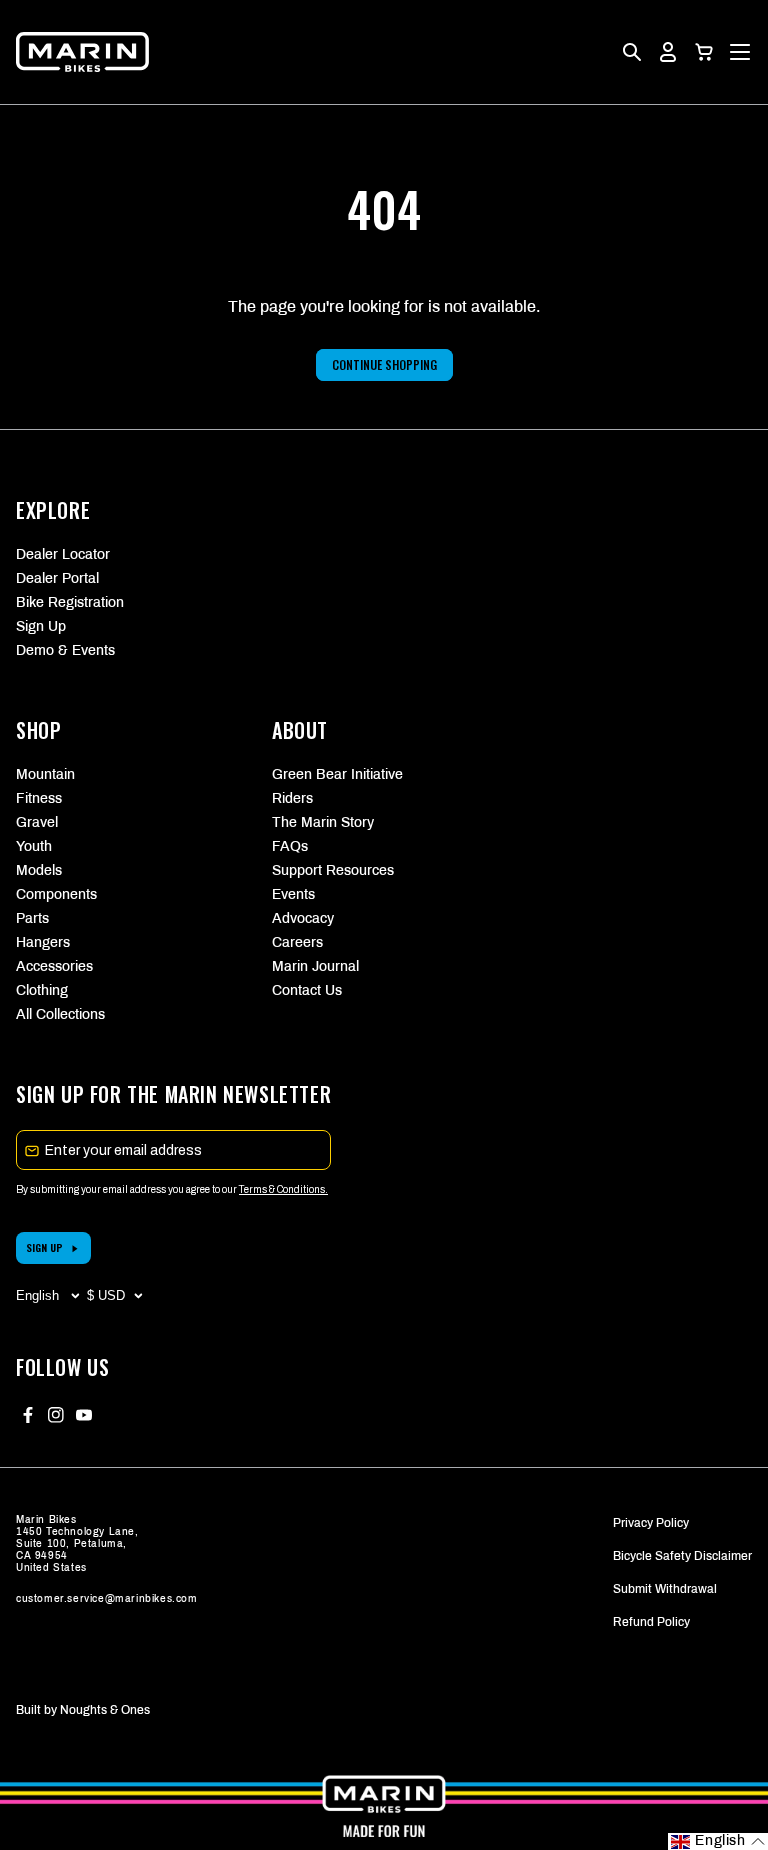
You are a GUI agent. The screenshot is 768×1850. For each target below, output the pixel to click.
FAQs (290, 846)
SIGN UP (44, 1247)
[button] (704, 52)
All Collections (60, 1014)
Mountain (45, 774)
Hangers (43, 942)
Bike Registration (70, 602)
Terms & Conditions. (283, 1189)
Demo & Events (65, 650)
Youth (34, 846)
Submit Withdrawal (665, 1589)
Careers (297, 942)
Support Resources (333, 870)
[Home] (82, 52)
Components (56, 894)
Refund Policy (651, 1622)
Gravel (37, 822)
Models (39, 870)
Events (293, 894)
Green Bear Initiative (337, 774)
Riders (292, 798)
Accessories (54, 966)
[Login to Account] (668, 52)
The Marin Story (323, 822)
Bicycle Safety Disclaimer (682, 1556)
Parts (32, 918)
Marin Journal (315, 966)
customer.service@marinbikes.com (107, 1598)
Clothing (42, 990)
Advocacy (303, 918)
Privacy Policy (651, 1523)
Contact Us (307, 990)
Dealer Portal (57, 578)
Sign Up (41, 626)
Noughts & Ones (105, 1710)
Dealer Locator (63, 554)
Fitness (39, 798)
